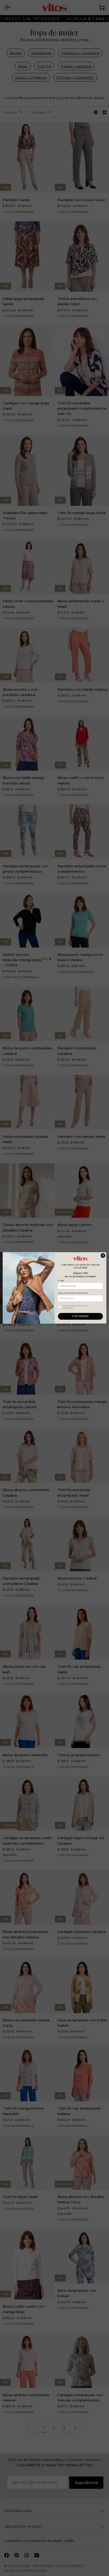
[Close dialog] (103, 1256)
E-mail (61, 1281)
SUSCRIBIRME (80, 1316)
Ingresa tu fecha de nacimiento (73, 1293)
